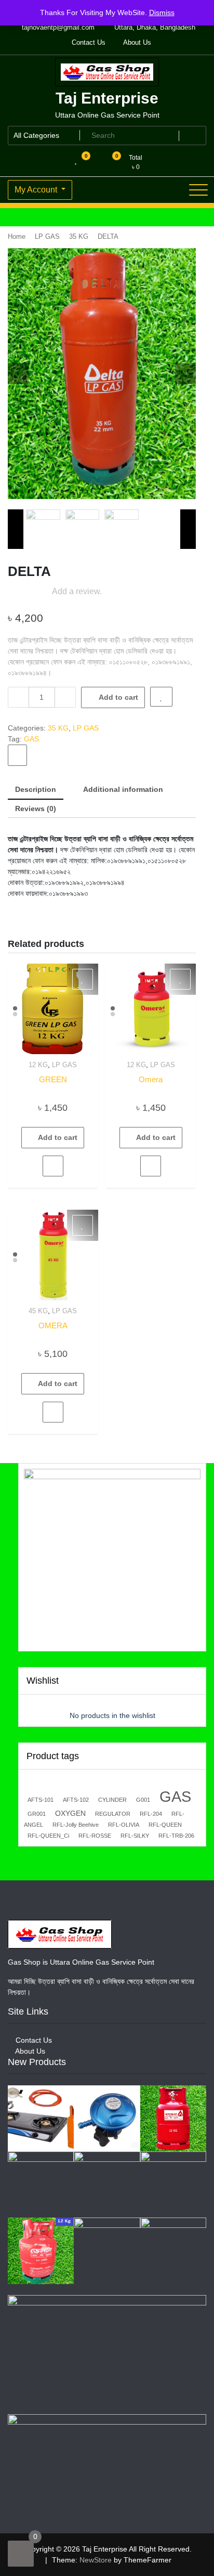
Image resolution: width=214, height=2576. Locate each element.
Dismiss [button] (162, 12)
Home (17, 236)
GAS (31, 739)
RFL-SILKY (135, 1836)
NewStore (96, 2560)
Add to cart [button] (58, 1137)
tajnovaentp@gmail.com (57, 27)
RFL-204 (151, 1814)
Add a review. (77, 591)
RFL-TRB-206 (176, 1836)
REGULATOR (113, 1814)
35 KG (79, 236)
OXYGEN (70, 1813)
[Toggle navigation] (198, 190)
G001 (143, 1800)
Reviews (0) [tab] (36, 809)
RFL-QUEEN (165, 1825)
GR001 (37, 1814)
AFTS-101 (41, 1800)
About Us (136, 42)
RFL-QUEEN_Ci (48, 1836)
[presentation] (18, 374)
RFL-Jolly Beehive (76, 1825)
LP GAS (47, 236)
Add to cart (118, 697)
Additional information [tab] (123, 789)
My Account (37, 190)
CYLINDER (112, 1800)
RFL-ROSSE (95, 1836)
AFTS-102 (76, 1800)
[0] (21, 2554)
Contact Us (88, 42)
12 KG (38, 1065)
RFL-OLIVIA (124, 1825)
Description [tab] (36, 789)
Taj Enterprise (107, 98)
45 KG (38, 1311)
